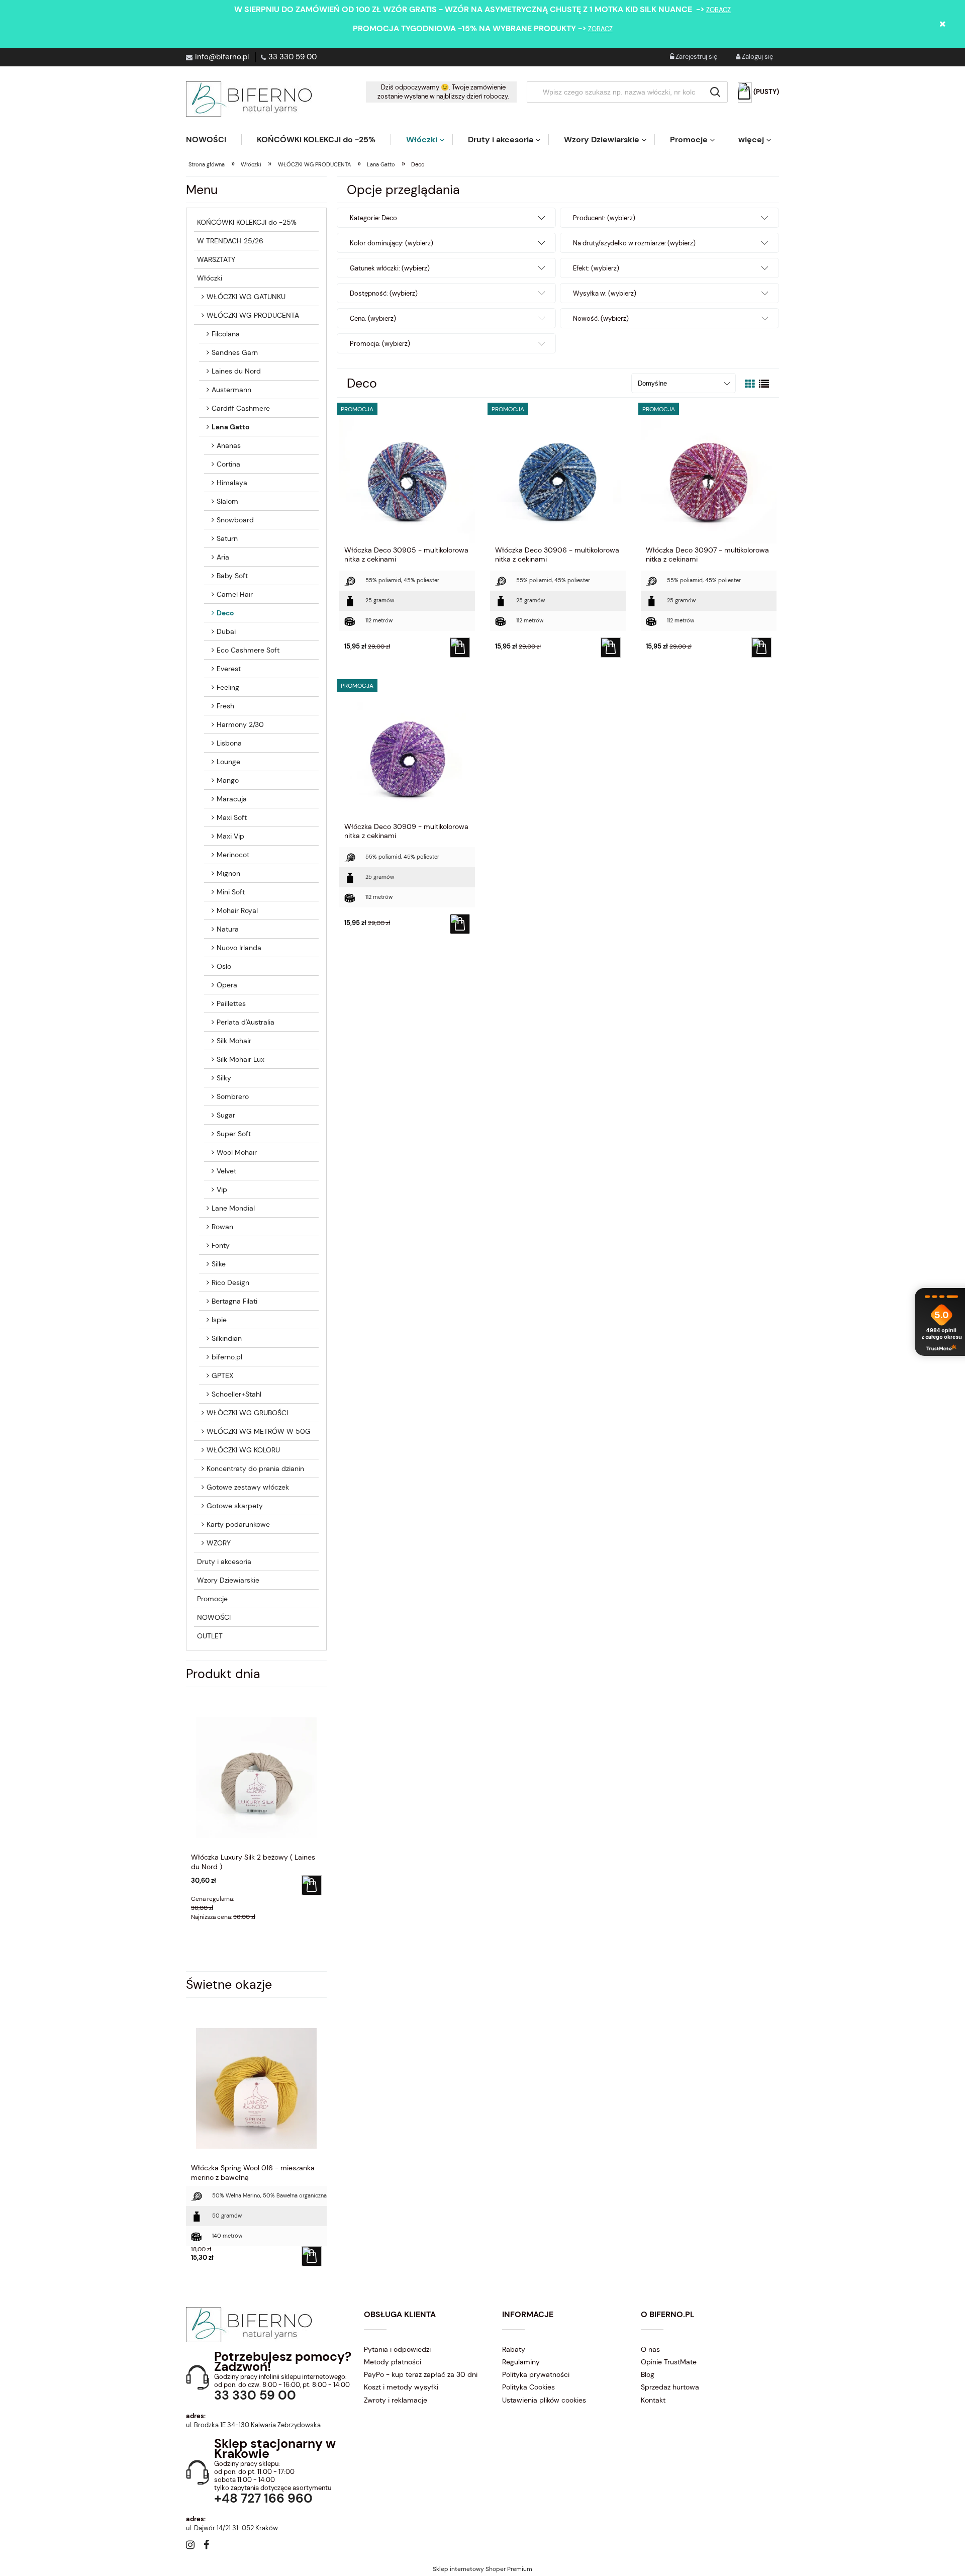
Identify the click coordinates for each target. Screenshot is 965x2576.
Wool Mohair (237, 1152)
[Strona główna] (249, 99)
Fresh (225, 706)
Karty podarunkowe (238, 1524)
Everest (229, 669)
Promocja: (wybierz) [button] (380, 344)
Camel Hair (235, 594)
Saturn (227, 538)
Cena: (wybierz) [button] (373, 318)
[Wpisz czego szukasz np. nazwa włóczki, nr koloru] (715, 92)
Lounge (228, 762)
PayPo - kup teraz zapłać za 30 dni (421, 2374)
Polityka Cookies (528, 2387)
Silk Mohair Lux (240, 1059)
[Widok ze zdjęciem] (750, 384)
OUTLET (210, 1636)
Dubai (226, 631)
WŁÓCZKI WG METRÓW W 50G (259, 1431)
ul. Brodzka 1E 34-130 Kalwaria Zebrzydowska (253, 2425)
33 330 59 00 (293, 57)
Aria (223, 557)
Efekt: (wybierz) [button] (596, 268)
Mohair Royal (237, 910)
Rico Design (230, 1282)
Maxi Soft (232, 817)
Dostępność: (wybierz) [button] (384, 293)
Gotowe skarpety (235, 1506)
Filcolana (226, 334)
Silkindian (227, 1338)
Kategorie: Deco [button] (373, 218)
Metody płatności (393, 2362)
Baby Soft (232, 576)
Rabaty (514, 2349)
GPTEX (222, 1375)
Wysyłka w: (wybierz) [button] (605, 293)
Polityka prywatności (536, 2374)
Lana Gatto (230, 427)
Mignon (228, 873)
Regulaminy (521, 2362)
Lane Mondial (233, 1208)
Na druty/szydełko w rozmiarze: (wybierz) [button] (634, 243)
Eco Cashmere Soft (248, 650)
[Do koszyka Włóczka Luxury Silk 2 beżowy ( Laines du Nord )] (312, 1885)
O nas (650, 2349)
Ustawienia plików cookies (544, 2400)
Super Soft (234, 1134)
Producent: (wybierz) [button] (604, 218)
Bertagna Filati (234, 1301)
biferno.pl (227, 1357)
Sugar (226, 1115)
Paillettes (231, 1003)
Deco (225, 613)
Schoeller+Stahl (236, 1394)
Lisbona (229, 743)
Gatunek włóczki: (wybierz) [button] (390, 268)
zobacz (718, 10)
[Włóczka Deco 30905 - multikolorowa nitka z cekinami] (407, 475)
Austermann (231, 390)
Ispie (219, 1320)
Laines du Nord (236, 371)
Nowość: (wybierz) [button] (601, 318)
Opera (227, 985)
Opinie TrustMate (669, 2362)
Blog (648, 2374)
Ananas (229, 445)
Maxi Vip (230, 836)
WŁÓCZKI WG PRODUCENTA (253, 315)
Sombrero (233, 1096)
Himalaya (232, 483)
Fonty (221, 1245)
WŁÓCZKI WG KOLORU (243, 1450)
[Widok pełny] (764, 384)
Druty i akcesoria (224, 1561)
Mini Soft (231, 892)
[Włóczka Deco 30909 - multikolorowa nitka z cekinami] (407, 752)
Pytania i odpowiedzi (397, 2349)
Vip (222, 1189)
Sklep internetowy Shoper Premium (482, 2569)
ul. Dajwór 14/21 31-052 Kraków (232, 2528)
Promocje (212, 1599)
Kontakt (653, 2400)
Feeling (228, 687)
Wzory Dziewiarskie (228, 1580)
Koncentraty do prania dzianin (255, 1468)
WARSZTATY (216, 259)
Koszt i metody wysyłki (401, 2387)
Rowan (222, 1227)
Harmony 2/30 (240, 724)
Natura (228, 929)
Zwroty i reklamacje (396, 2400)
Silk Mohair (234, 1041)
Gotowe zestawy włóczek (248, 1487)
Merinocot (233, 855)
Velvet (226, 1171)
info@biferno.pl (222, 57)
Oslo (224, 966)
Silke (219, 1264)
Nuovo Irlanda (239, 948)
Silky (224, 1078)
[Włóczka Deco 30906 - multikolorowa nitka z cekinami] (558, 475)
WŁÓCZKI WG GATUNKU (246, 297)
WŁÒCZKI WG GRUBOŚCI (247, 1413)
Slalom (227, 501)
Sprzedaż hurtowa (670, 2387)
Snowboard (235, 520)
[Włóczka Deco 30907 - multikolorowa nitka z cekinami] (709, 475)
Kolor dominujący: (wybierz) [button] (392, 243)
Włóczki (210, 278)
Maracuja (232, 799)
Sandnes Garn (235, 352)
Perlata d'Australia (246, 1022)
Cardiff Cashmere (241, 408)
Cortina (228, 464)
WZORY (219, 1543)
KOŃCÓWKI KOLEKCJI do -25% (247, 222)
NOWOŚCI (214, 1617)
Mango (228, 780)
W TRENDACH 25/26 (230, 241)
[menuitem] (214, 140)
